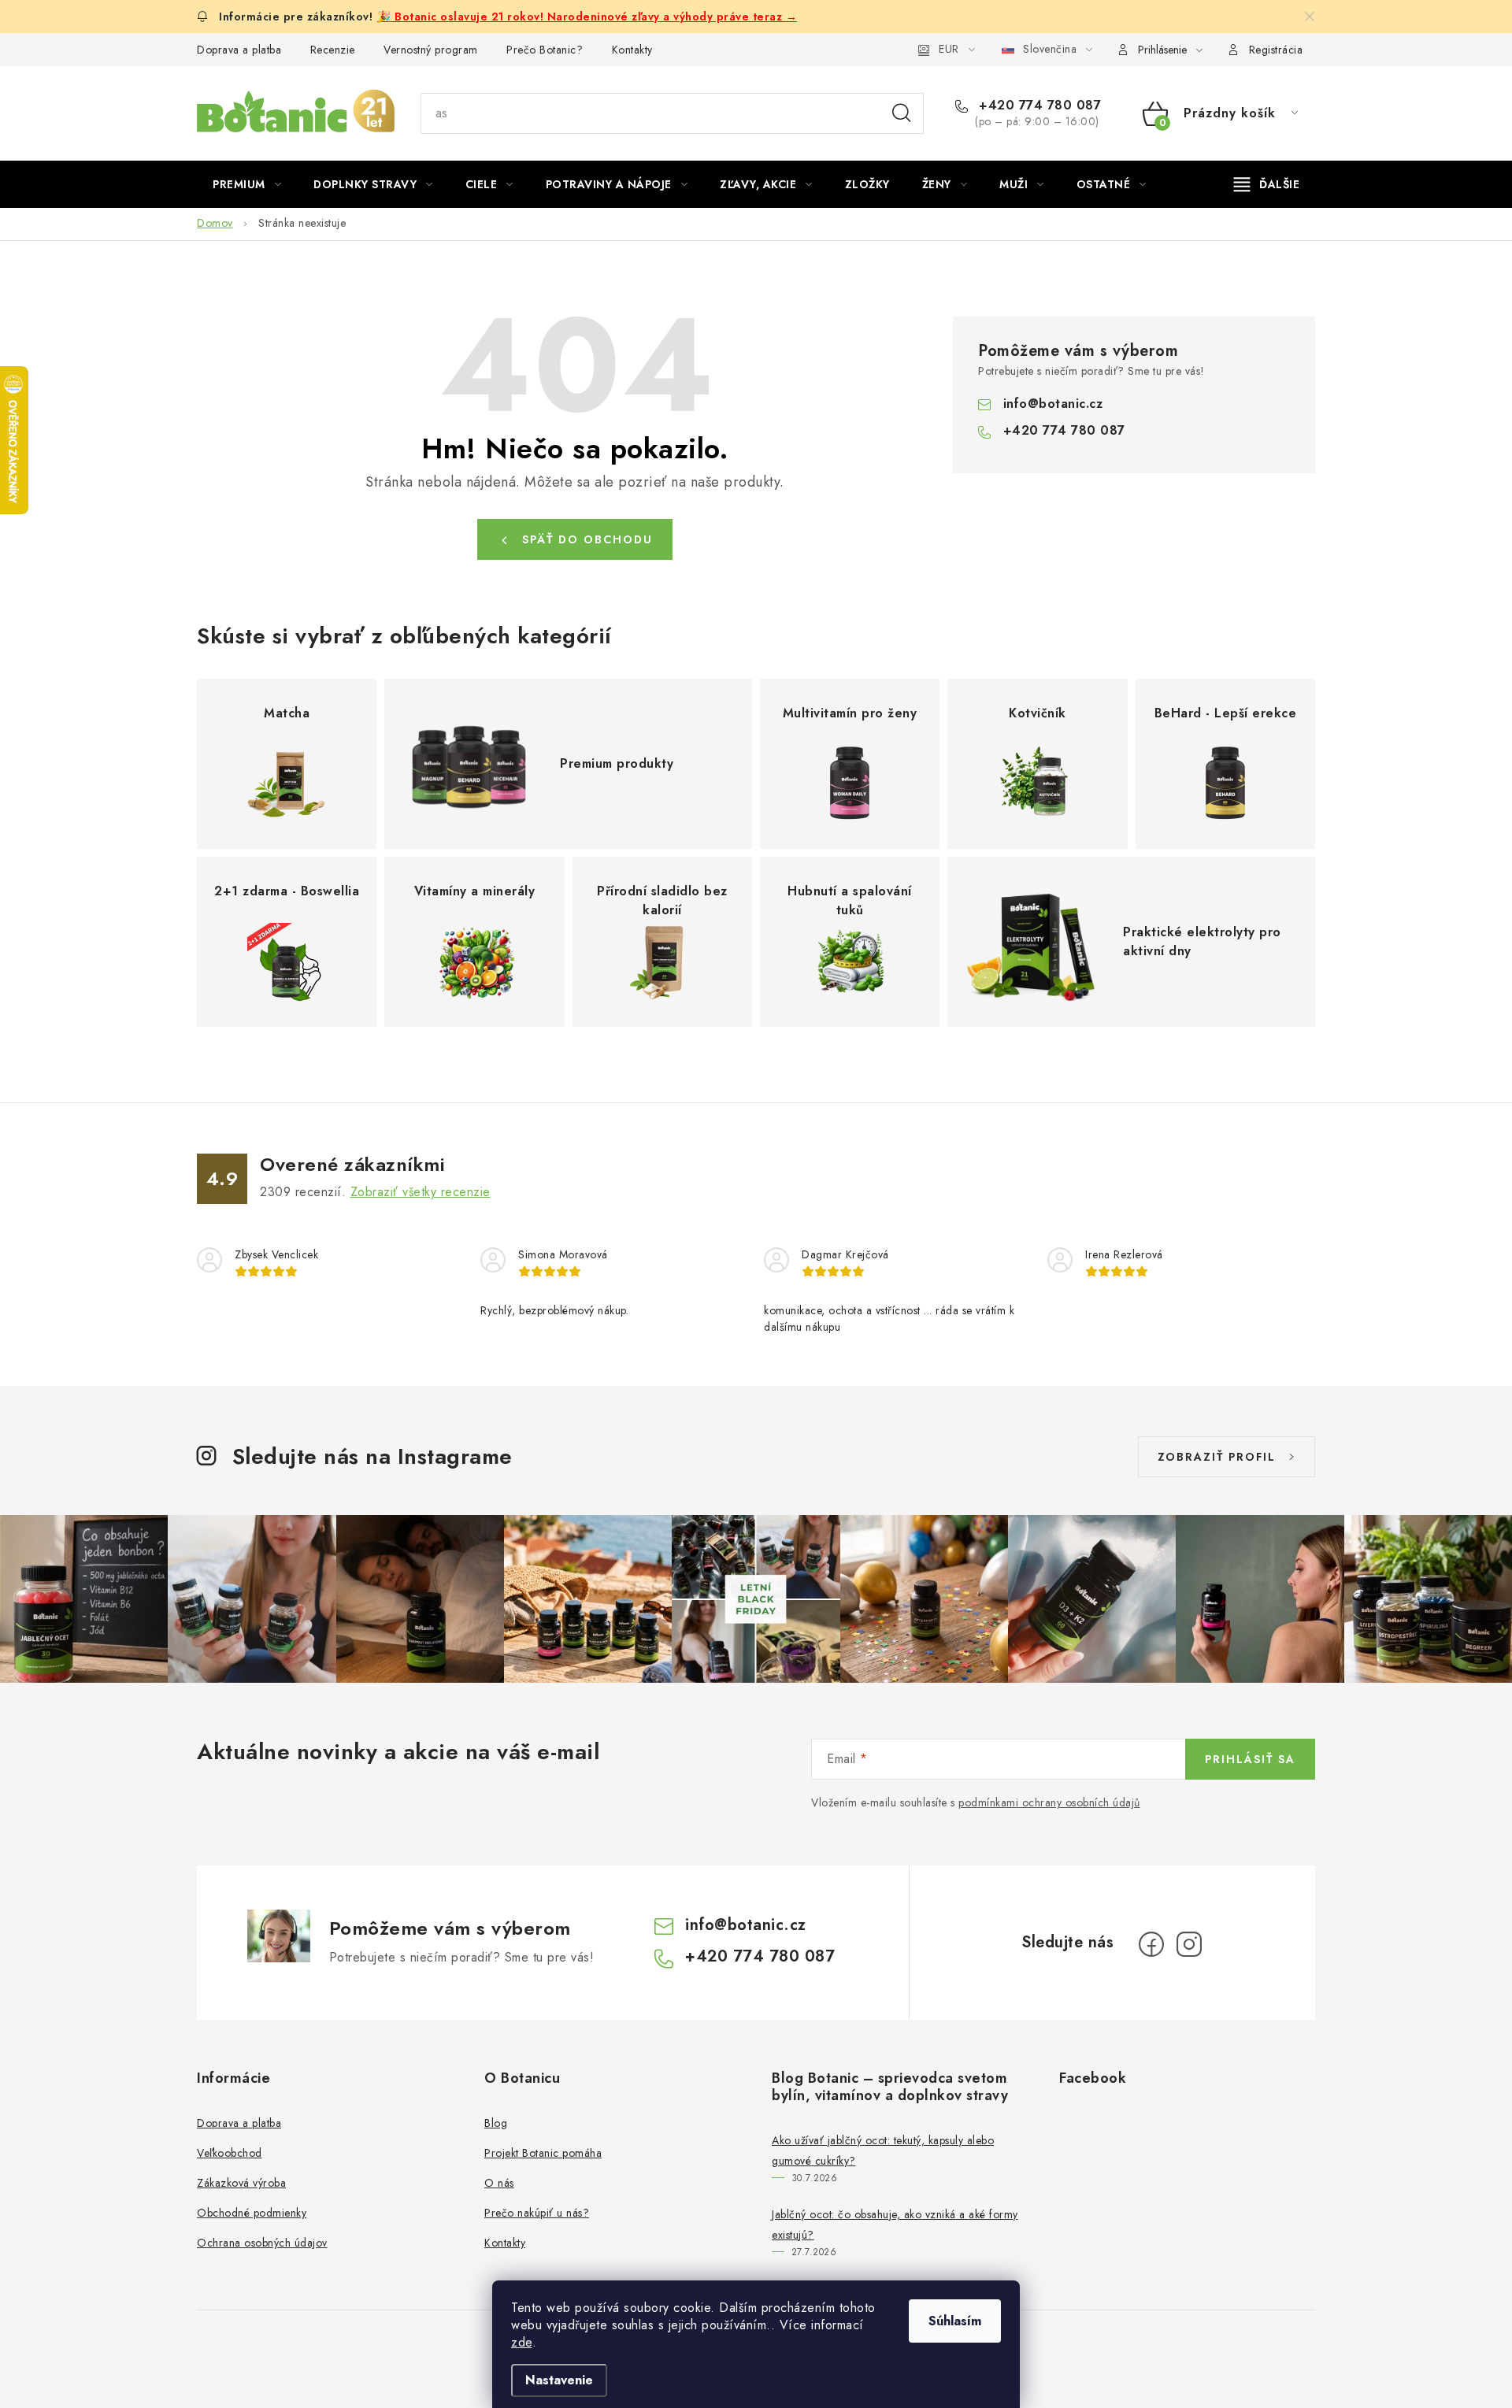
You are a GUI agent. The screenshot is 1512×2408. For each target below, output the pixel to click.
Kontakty (632, 50)
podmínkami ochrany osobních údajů (1049, 1802)
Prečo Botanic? (545, 50)
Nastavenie (559, 2380)
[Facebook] (1151, 1944)
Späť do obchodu (587, 539)
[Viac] (1267, 184)
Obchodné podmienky (252, 2213)
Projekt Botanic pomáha (543, 2153)
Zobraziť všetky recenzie (421, 1192)
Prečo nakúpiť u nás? (537, 2213)
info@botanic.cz (1053, 404)
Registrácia (1276, 50)
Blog (496, 2123)
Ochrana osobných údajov (262, 2243)
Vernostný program (431, 50)
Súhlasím (955, 2321)
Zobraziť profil (1217, 1457)
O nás (499, 2183)
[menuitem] (247, 184)
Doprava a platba (239, 50)
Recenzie (333, 50)
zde (522, 2342)
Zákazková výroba (241, 2183)
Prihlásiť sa (1250, 1759)
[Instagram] (1189, 1944)
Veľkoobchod (230, 2153)
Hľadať (902, 113)
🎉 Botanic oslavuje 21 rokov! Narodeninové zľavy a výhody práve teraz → (587, 17)
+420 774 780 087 (1038, 106)
